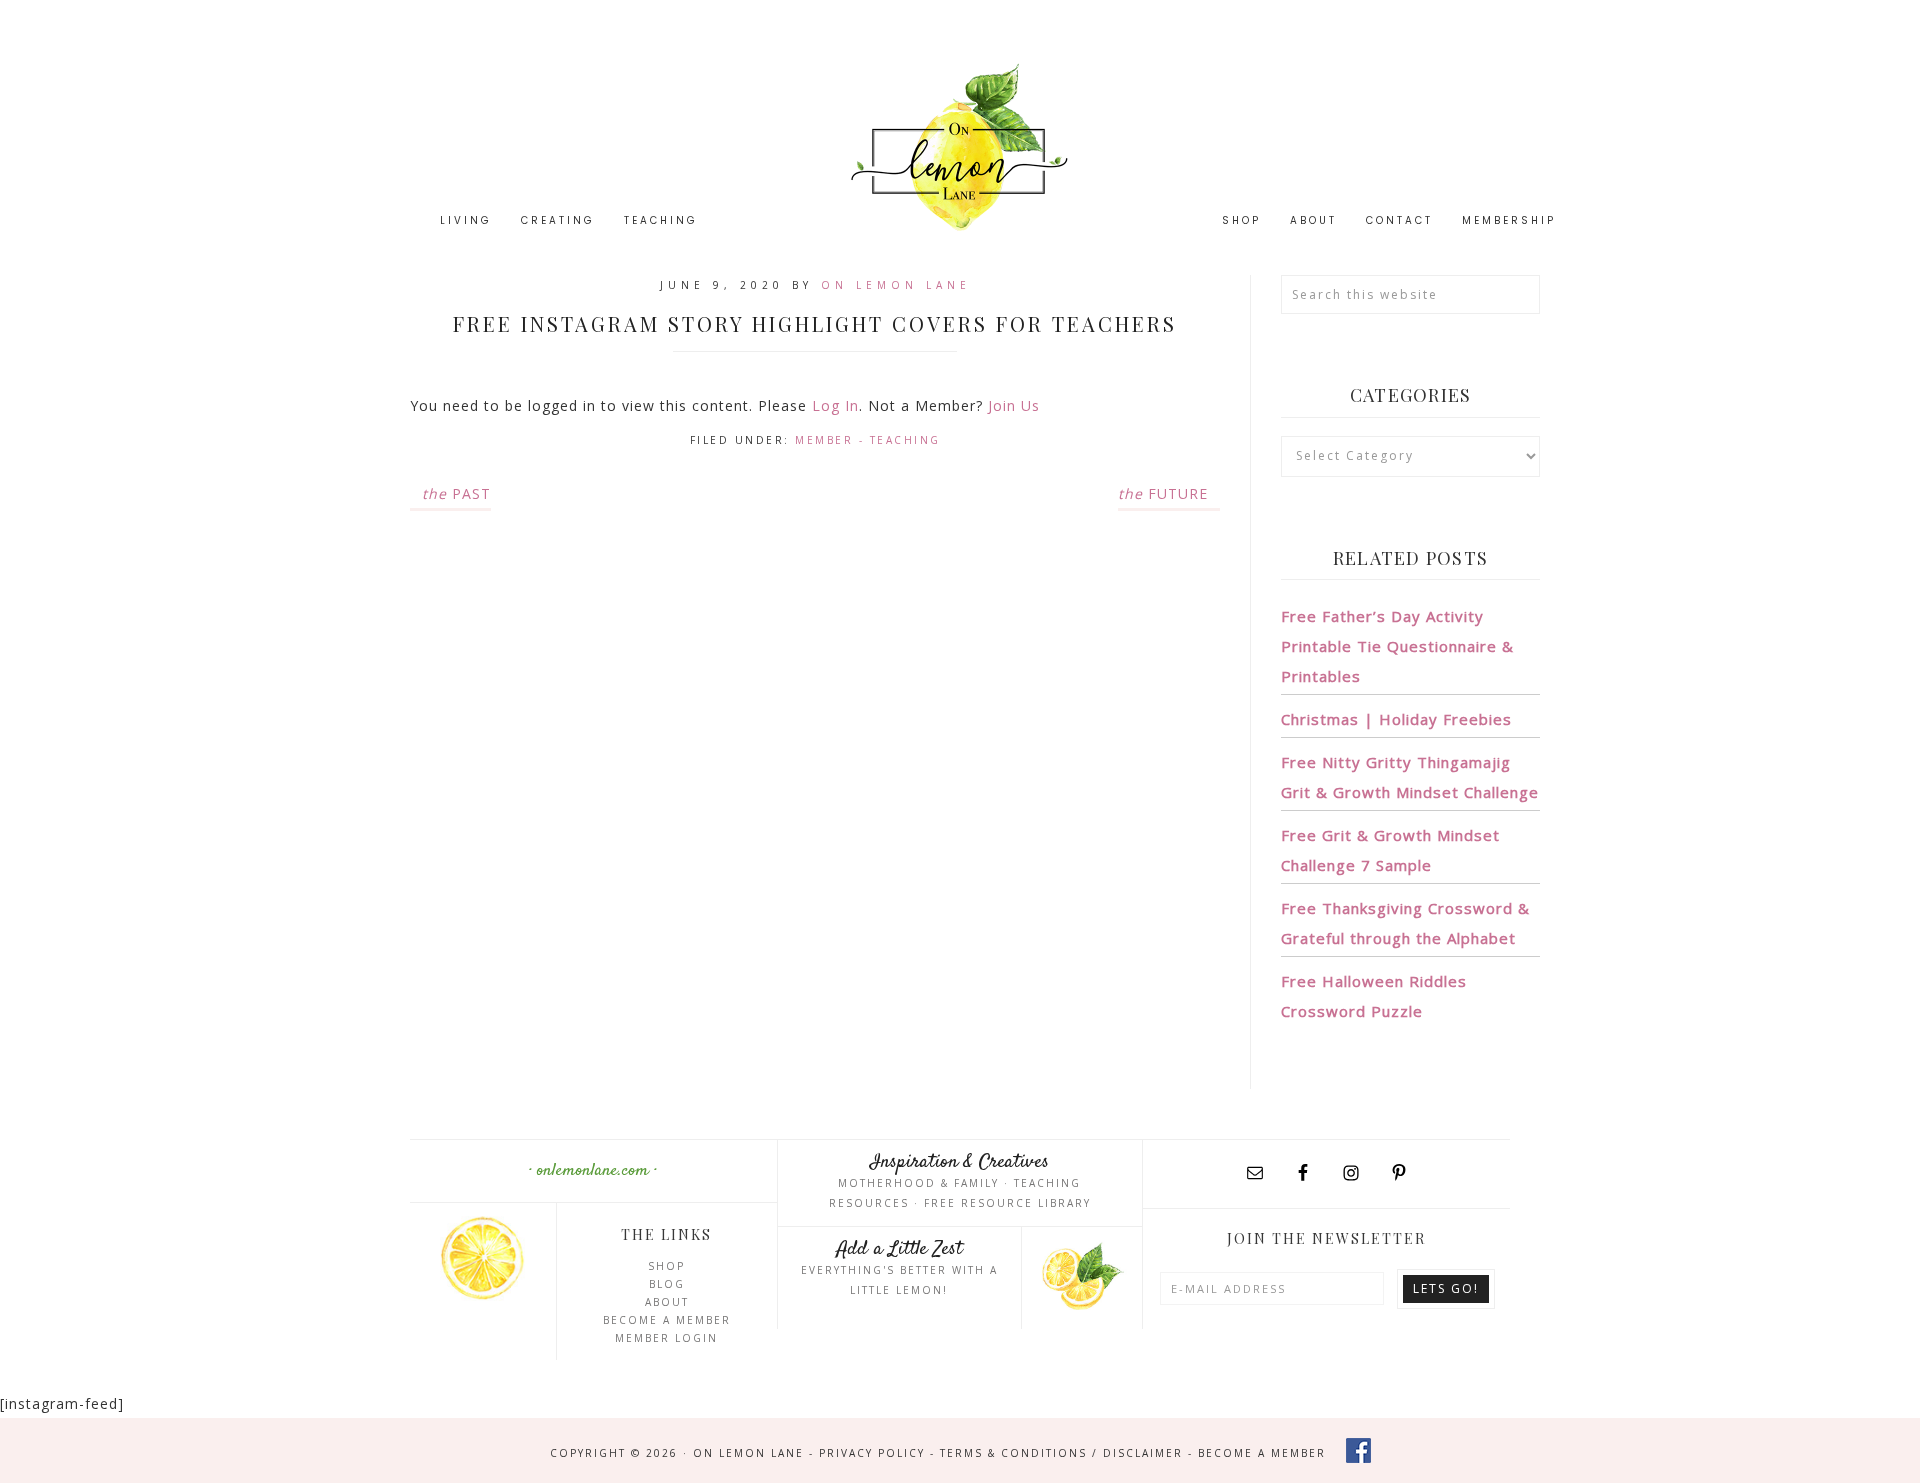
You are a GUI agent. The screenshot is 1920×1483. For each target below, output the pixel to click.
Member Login (666, 1338)
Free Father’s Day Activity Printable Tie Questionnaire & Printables (1397, 646)
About (667, 1302)
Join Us (1014, 405)
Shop (666, 1266)
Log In (835, 405)
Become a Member (667, 1320)
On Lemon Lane (960, 147)
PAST (456, 493)
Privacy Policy (872, 1453)
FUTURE (1163, 493)
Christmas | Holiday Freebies (1396, 719)
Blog (667, 1284)
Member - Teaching (868, 440)
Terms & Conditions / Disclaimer (1061, 1453)
